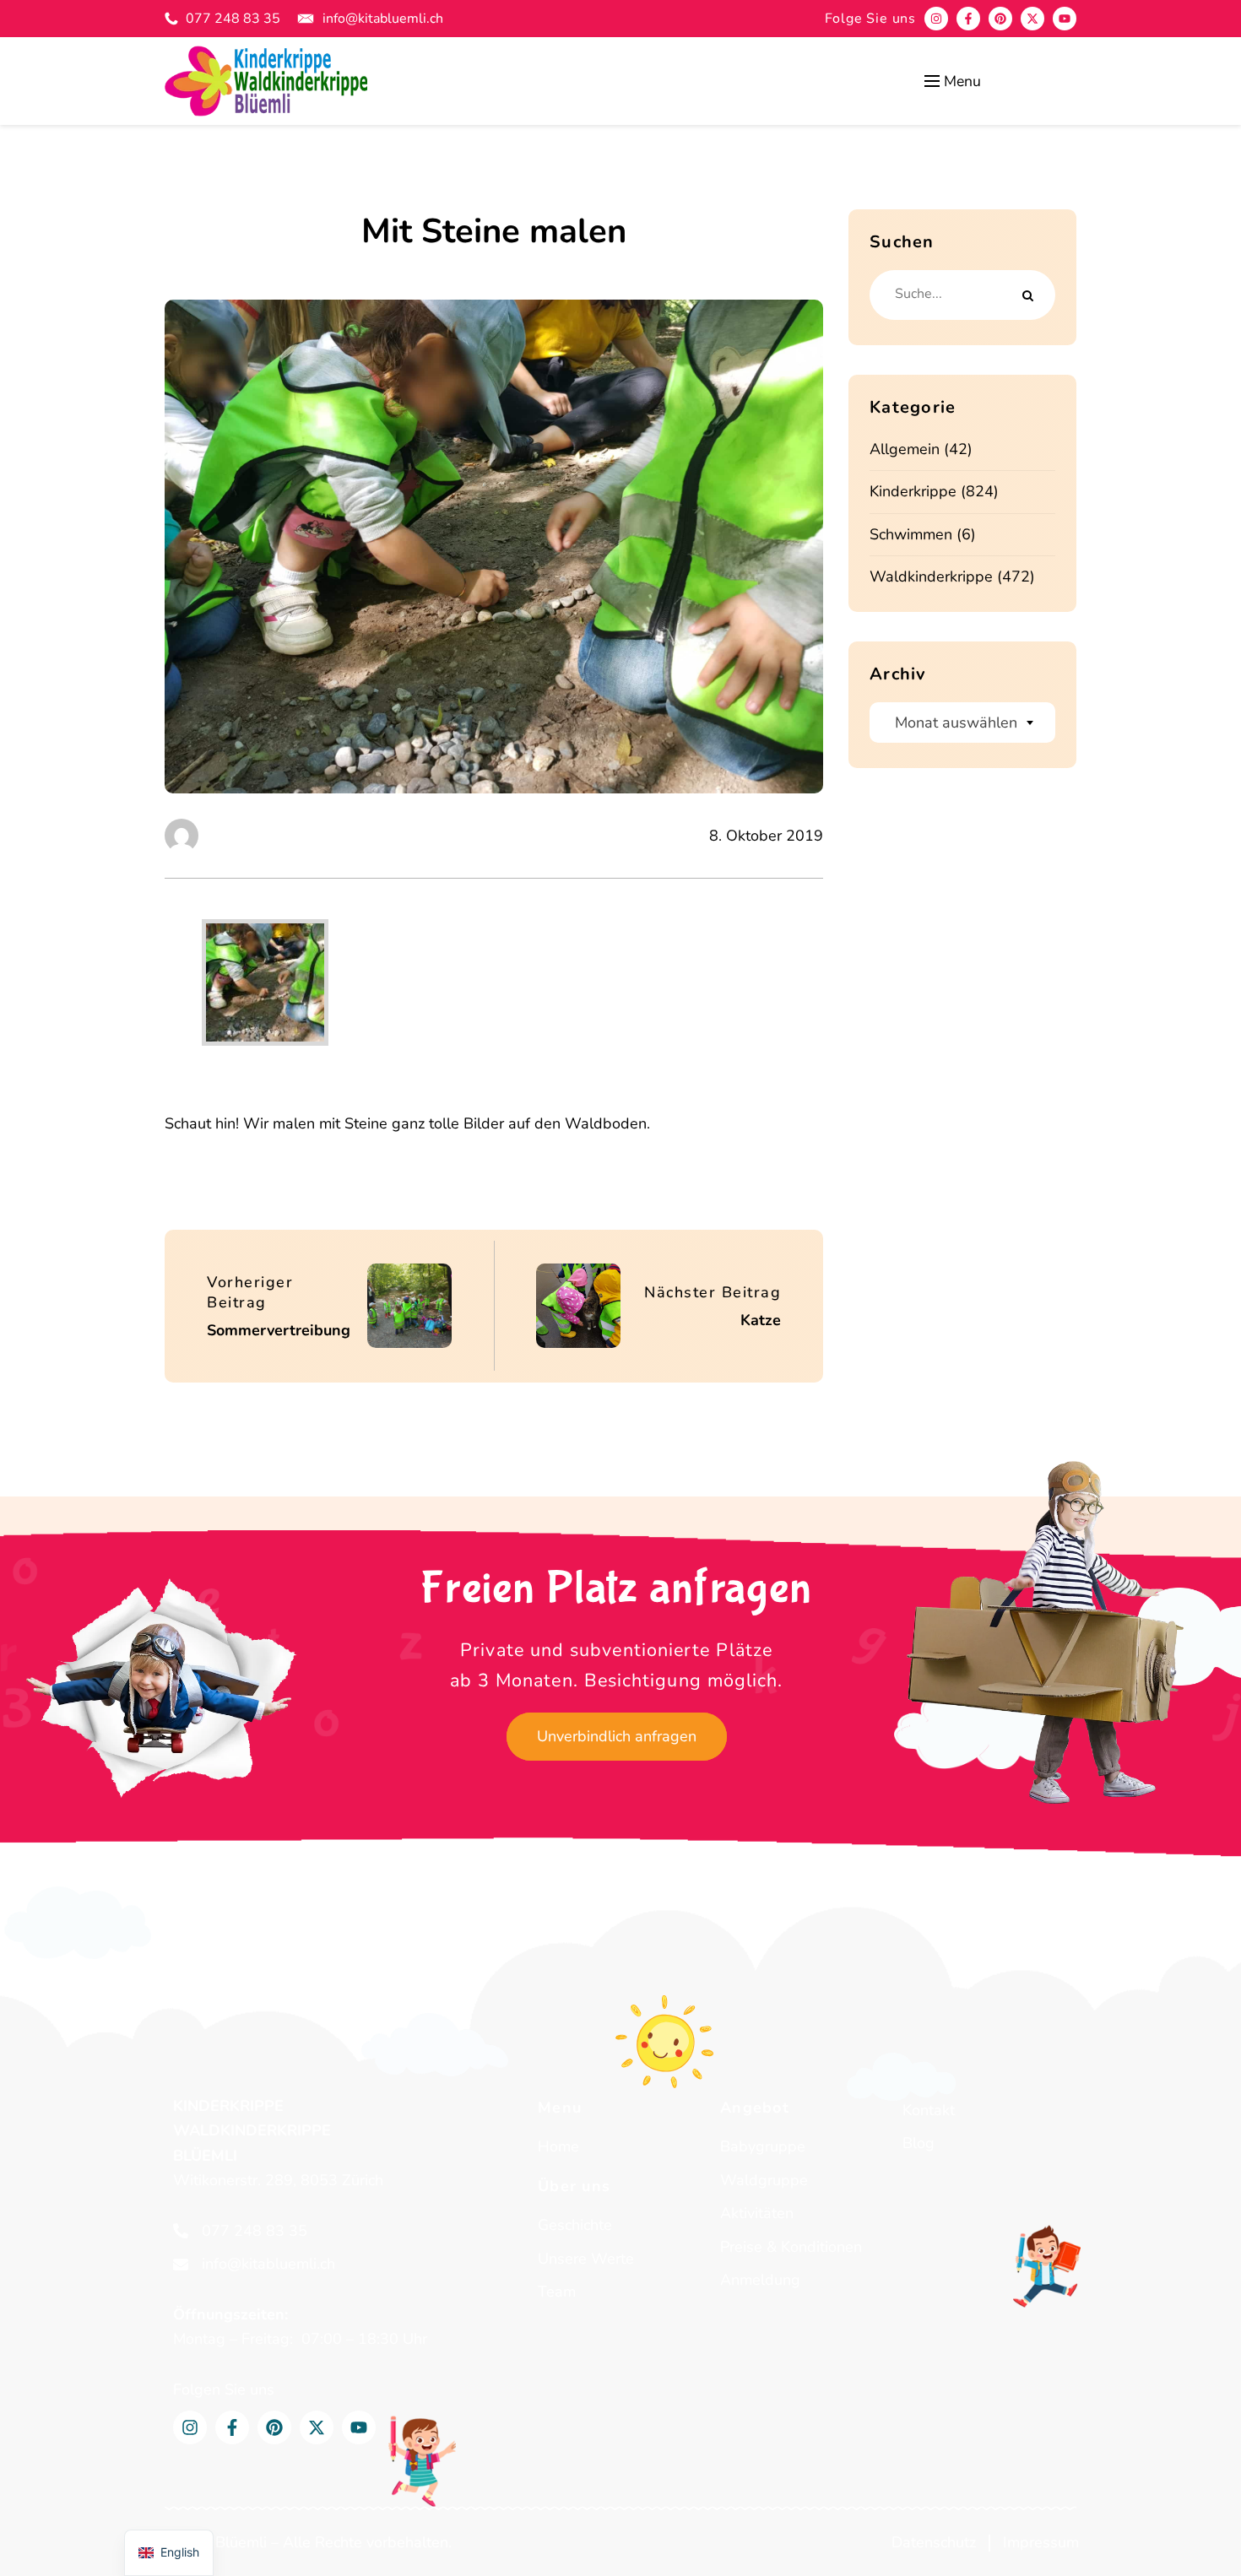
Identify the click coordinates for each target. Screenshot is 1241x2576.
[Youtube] (1065, 19)
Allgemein (905, 449)
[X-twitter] (1032, 19)
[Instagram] (936, 19)
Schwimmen (911, 534)
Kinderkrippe (913, 491)
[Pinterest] (1000, 19)
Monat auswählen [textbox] (956, 722)
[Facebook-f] (968, 19)
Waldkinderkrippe (931, 576)
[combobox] (962, 722)
